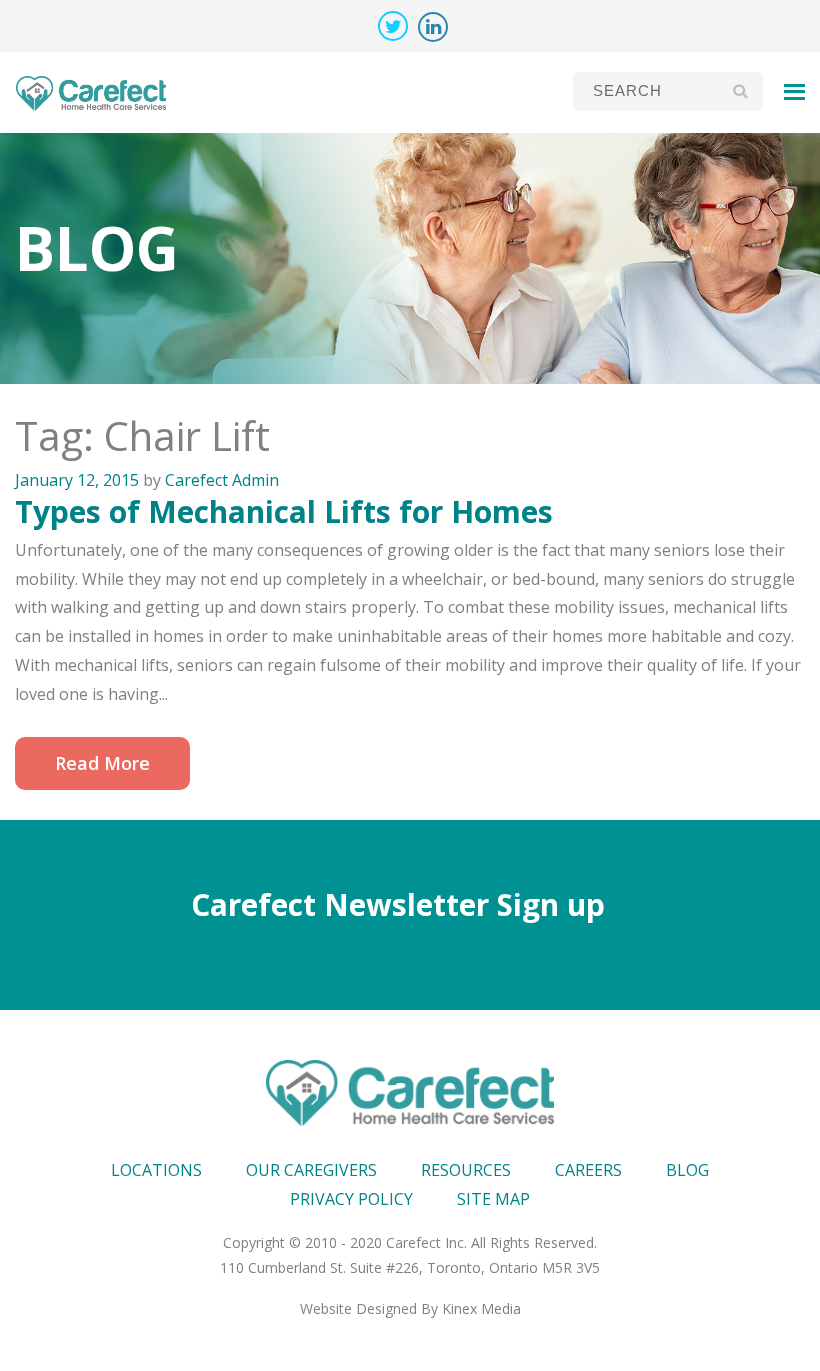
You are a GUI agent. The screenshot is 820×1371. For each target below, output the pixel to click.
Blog (687, 1170)
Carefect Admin (222, 480)
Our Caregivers (311, 1170)
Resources (466, 1170)
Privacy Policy (351, 1199)
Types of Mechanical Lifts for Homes (284, 511)
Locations (156, 1170)
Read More (102, 763)
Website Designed (358, 1308)
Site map (493, 1199)
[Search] (740, 91)
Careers (588, 1170)
